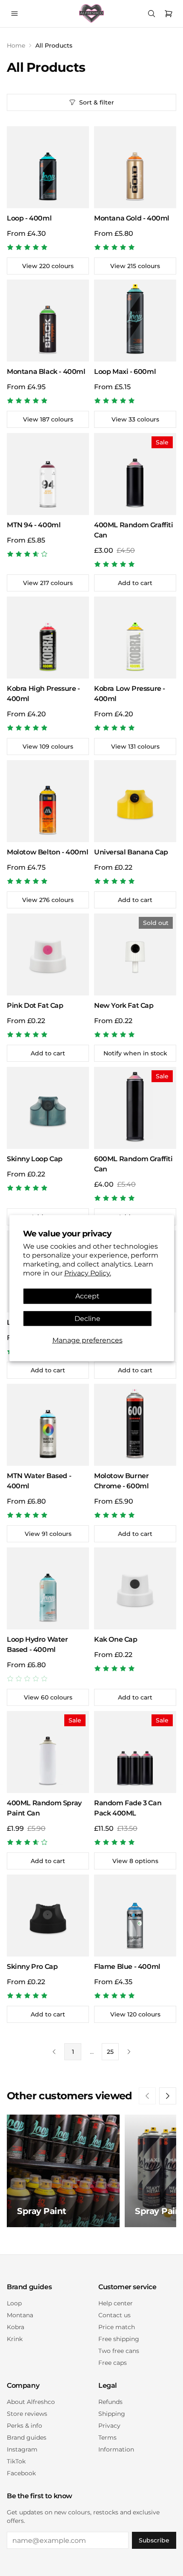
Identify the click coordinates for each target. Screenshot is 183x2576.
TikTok (16, 2461)
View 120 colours (135, 2014)
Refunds (110, 2402)
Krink (15, 2339)
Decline (87, 1318)
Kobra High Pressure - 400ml (43, 694)
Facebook (21, 2473)
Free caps (113, 2363)
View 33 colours (135, 419)
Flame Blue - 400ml (127, 1967)
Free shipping (119, 2339)
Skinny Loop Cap (35, 1159)
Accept (87, 1296)
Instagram (22, 2449)
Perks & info (24, 2426)
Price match (117, 2327)
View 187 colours (48, 419)
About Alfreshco (31, 2402)
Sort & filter (97, 102)
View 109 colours (48, 747)
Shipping (112, 2414)
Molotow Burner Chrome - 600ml (121, 1481)
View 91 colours (48, 1534)
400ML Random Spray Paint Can (44, 1808)
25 (110, 2052)
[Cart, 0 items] (169, 14)
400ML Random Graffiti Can (134, 530)
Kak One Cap (116, 1639)
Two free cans (119, 2351)
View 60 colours (48, 1697)
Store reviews (27, 2414)
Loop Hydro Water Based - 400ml (37, 1644)
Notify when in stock (135, 1053)
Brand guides (27, 2437)
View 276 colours (48, 900)
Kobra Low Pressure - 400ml (130, 694)
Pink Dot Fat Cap (35, 1005)
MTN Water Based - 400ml (39, 1481)
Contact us (114, 2315)
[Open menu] (14, 14)
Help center (116, 2303)
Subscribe (154, 2540)
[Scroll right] (168, 2096)
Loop (14, 2303)
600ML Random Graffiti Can (133, 1164)
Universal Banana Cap (131, 852)
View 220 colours (48, 266)
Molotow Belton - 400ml (47, 852)
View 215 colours (135, 266)
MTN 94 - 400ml (34, 525)
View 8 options (135, 1861)
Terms (107, 2437)
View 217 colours (48, 583)
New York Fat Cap (124, 1005)
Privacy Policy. (88, 1273)
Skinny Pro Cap (32, 1967)
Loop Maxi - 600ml (125, 372)
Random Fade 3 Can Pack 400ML (128, 1808)
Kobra (16, 2327)
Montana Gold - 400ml (132, 218)
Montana (20, 2315)
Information (116, 2449)
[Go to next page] (129, 2052)
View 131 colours (135, 747)
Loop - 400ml (29, 218)
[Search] (152, 14)
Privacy (109, 2426)
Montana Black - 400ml (46, 372)
